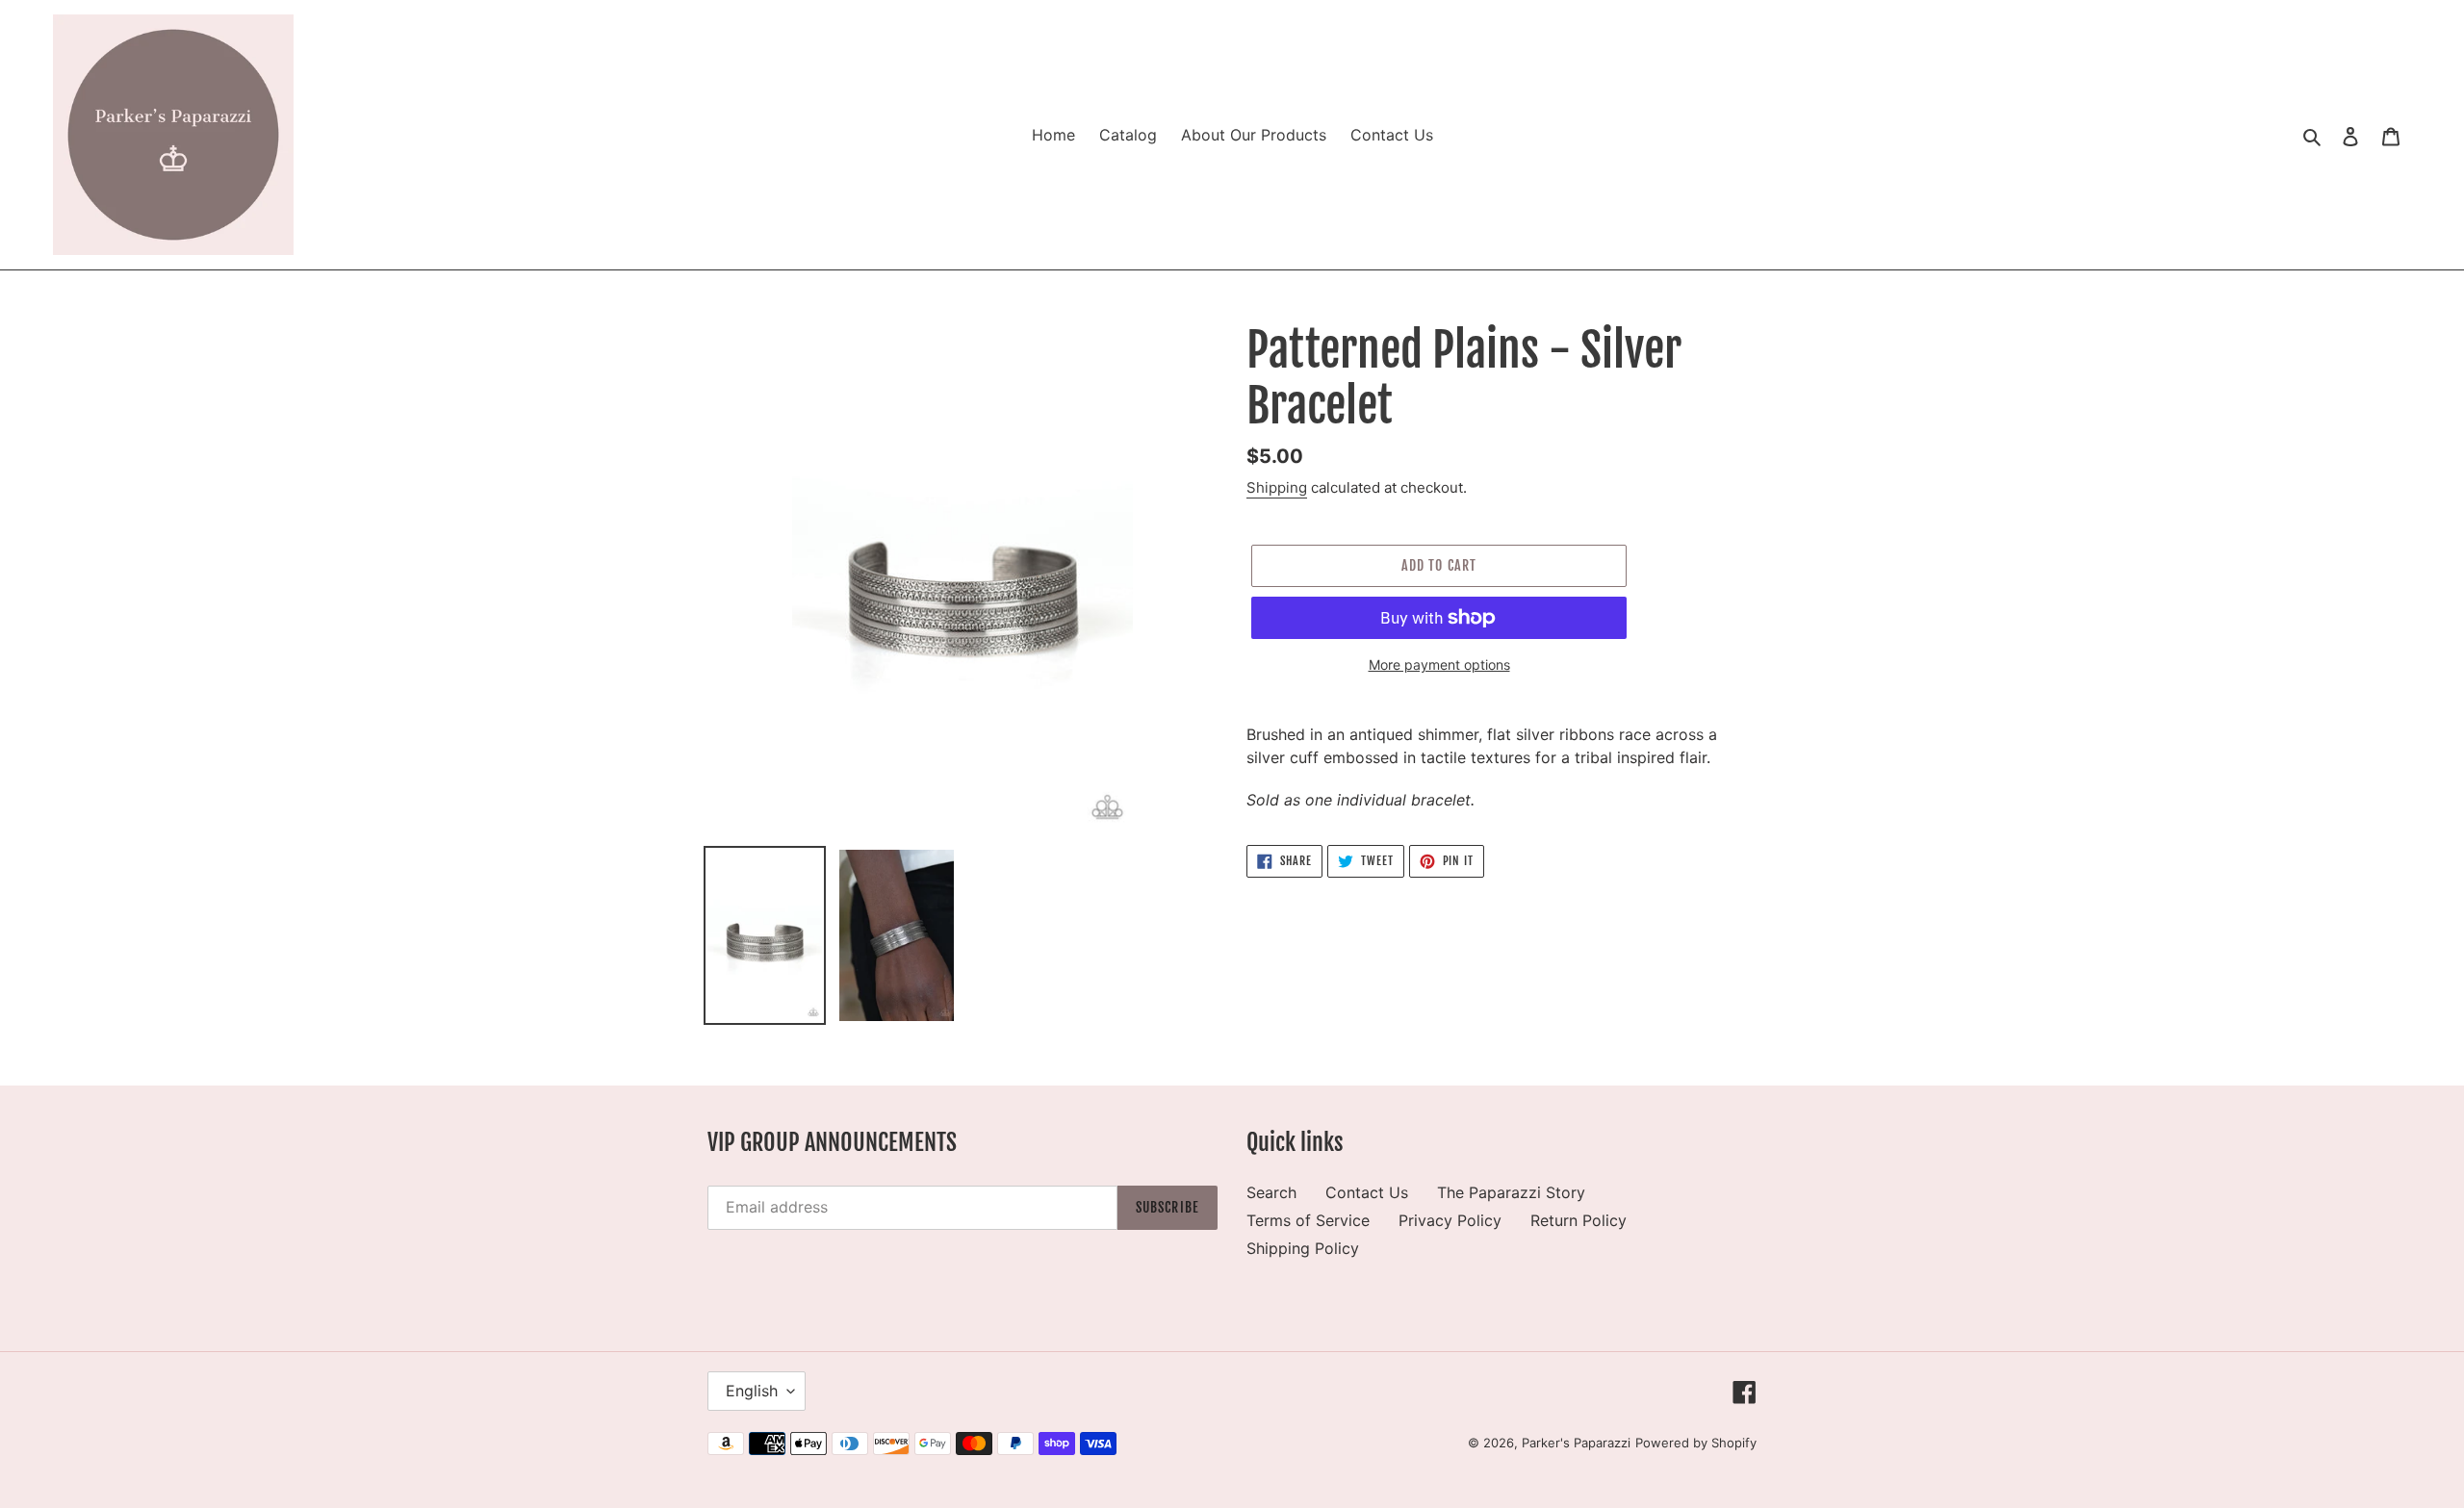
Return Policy (1578, 1220)
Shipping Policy (1303, 1248)
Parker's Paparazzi (1576, 1443)
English (752, 1391)
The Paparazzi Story (1511, 1192)
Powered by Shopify (1696, 1443)
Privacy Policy (1450, 1220)
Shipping (1277, 487)
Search (1271, 1192)
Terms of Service (1308, 1220)
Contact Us (1367, 1192)
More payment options (1439, 665)
